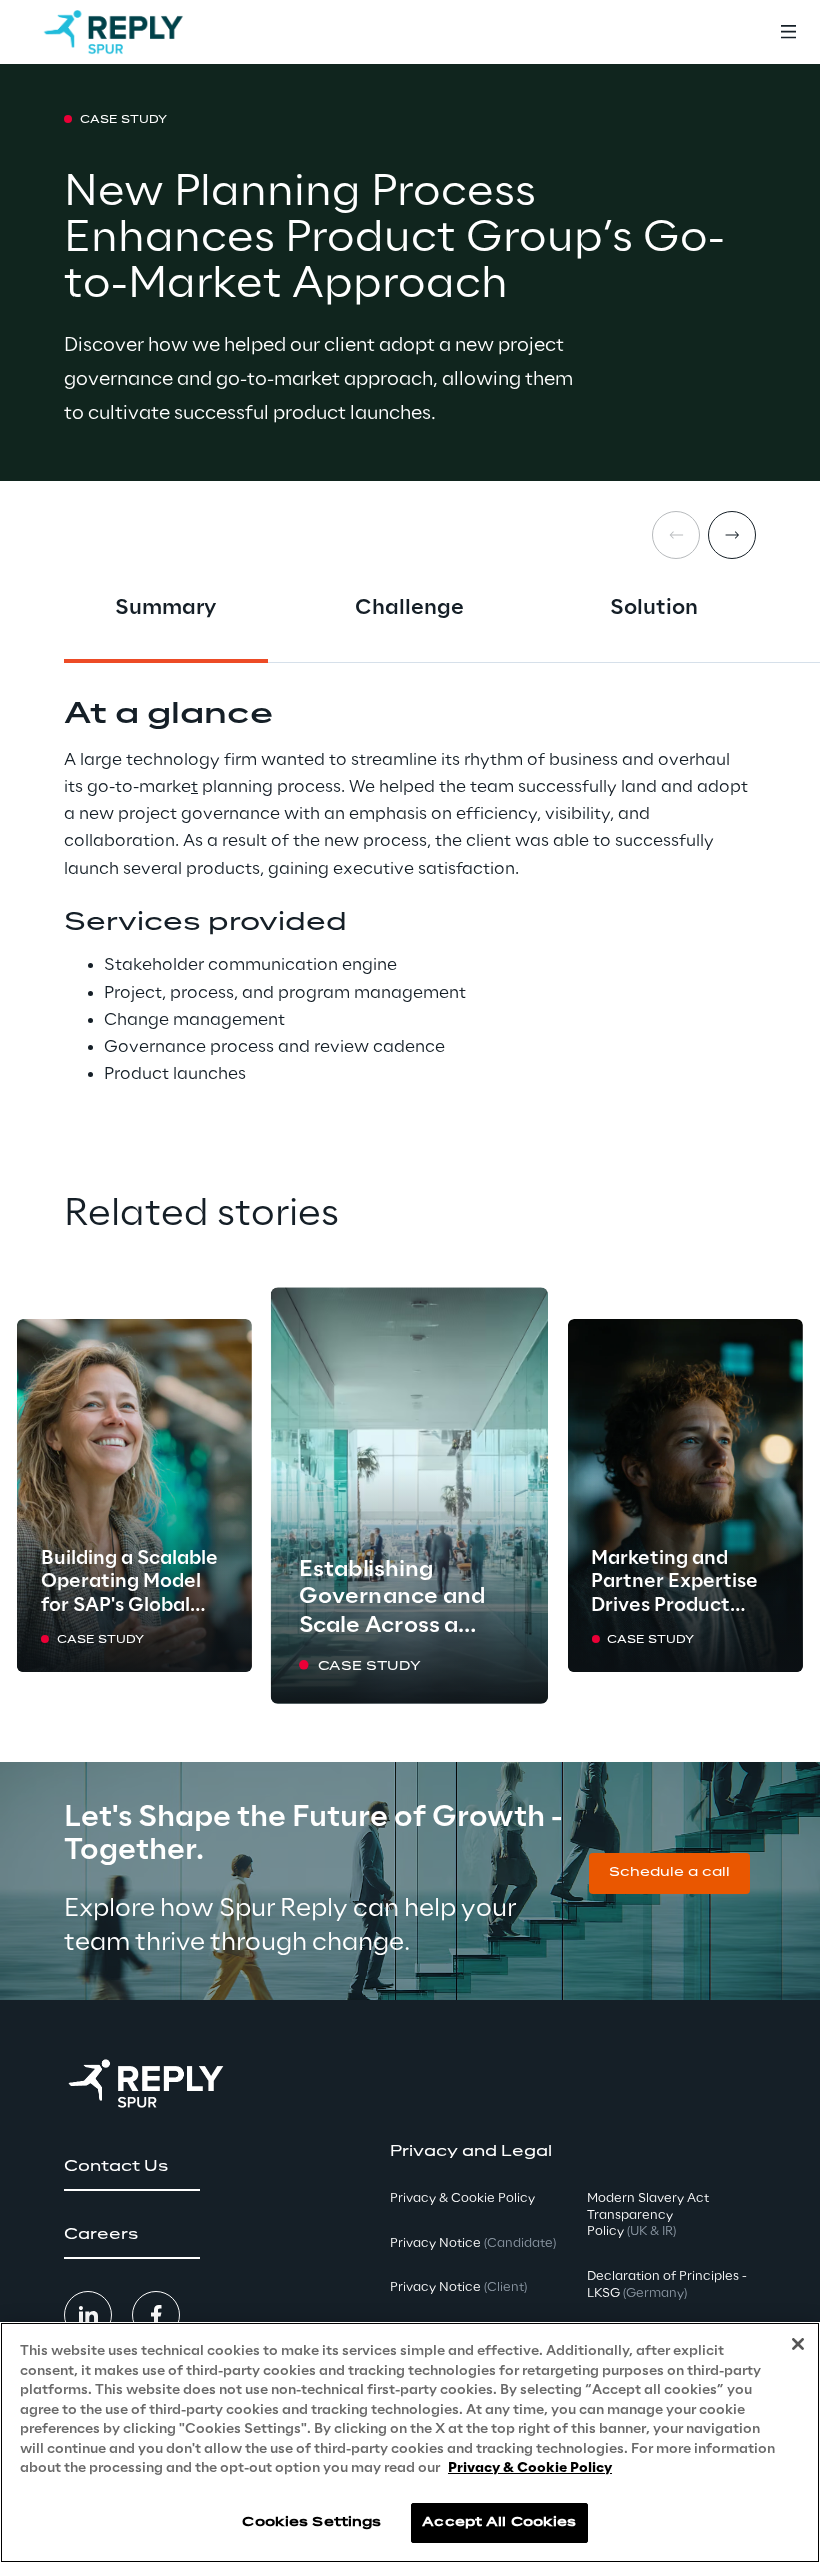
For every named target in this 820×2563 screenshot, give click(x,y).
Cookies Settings (311, 2522)
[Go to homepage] (113, 32)
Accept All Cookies (499, 2522)
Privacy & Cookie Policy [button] (462, 2198)
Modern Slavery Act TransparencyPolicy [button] (648, 2215)
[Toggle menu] (788, 32)
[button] (669, 1873)
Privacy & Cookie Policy (530, 2468)
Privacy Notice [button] (473, 2243)
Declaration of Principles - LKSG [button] (667, 2285)
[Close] (798, 2344)
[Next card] (732, 535)
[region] (410, 2442)
